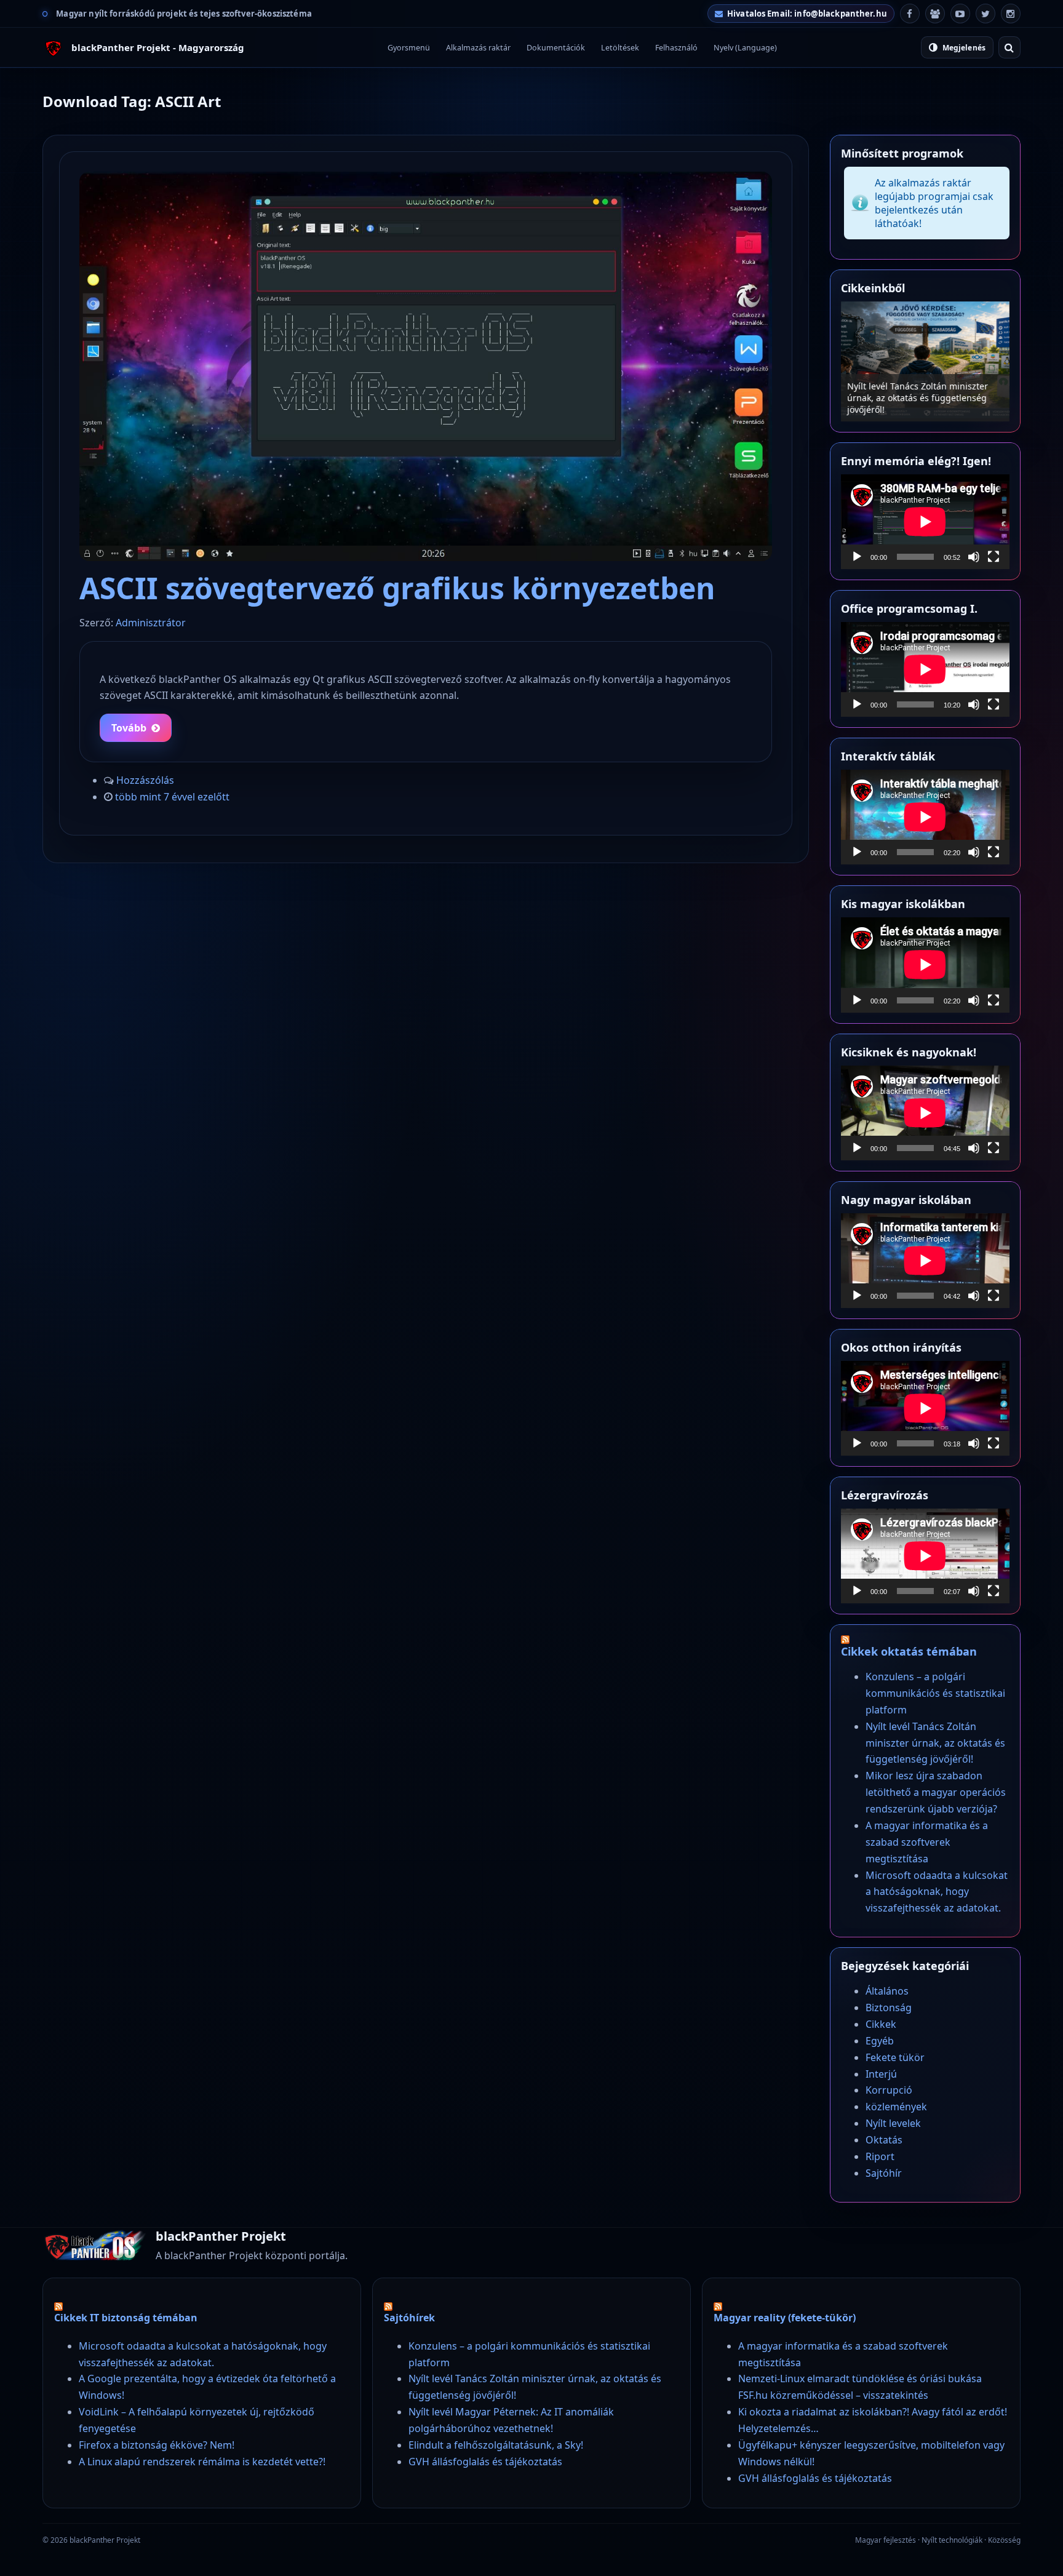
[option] (925, 361)
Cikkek (881, 2024)
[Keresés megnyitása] (1009, 47)
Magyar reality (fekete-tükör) (785, 2318)
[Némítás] (974, 557)
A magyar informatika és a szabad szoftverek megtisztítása (927, 1842)
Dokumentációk (556, 48)
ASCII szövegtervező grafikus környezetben (397, 588)
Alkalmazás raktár (478, 48)
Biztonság (889, 2008)
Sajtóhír (884, 2173)
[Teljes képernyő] (993, 557)
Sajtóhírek (409, 2318)
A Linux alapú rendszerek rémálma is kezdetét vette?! (202, 2462)
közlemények (896, 2107)
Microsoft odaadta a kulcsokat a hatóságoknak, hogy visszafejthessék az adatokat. (937, 1892)
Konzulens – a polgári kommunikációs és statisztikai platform (935, 1693)
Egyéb (880, 2041)
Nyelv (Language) (745, 48)
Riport (880, 2156)
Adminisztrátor (151, 623)
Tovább (129, 728)
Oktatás (884, 2140)
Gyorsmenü (409, 48)
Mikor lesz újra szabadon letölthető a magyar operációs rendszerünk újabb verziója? (936, 1792)
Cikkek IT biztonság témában (126, 2318)
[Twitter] (985, 14)
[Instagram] (1011, 14)
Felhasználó (676, 48)
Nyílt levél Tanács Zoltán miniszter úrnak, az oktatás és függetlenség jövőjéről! (918, 398)
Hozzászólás (145, 780)
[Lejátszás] (857, 557)
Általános (887, 1991)
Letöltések (620, 48)
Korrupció (889, 2090)
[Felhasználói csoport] (935, 14)
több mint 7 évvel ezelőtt (172, 797)
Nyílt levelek (893, 2123)
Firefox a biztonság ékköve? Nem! (157, 2445)
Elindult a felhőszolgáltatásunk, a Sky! (496, 2445)
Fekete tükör (895, 2057)
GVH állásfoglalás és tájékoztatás (485, 2462)
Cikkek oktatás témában (909, 1651)
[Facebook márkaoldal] (910, 14)
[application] (925, 522)
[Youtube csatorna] (960, 14)
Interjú (881, 2074)
